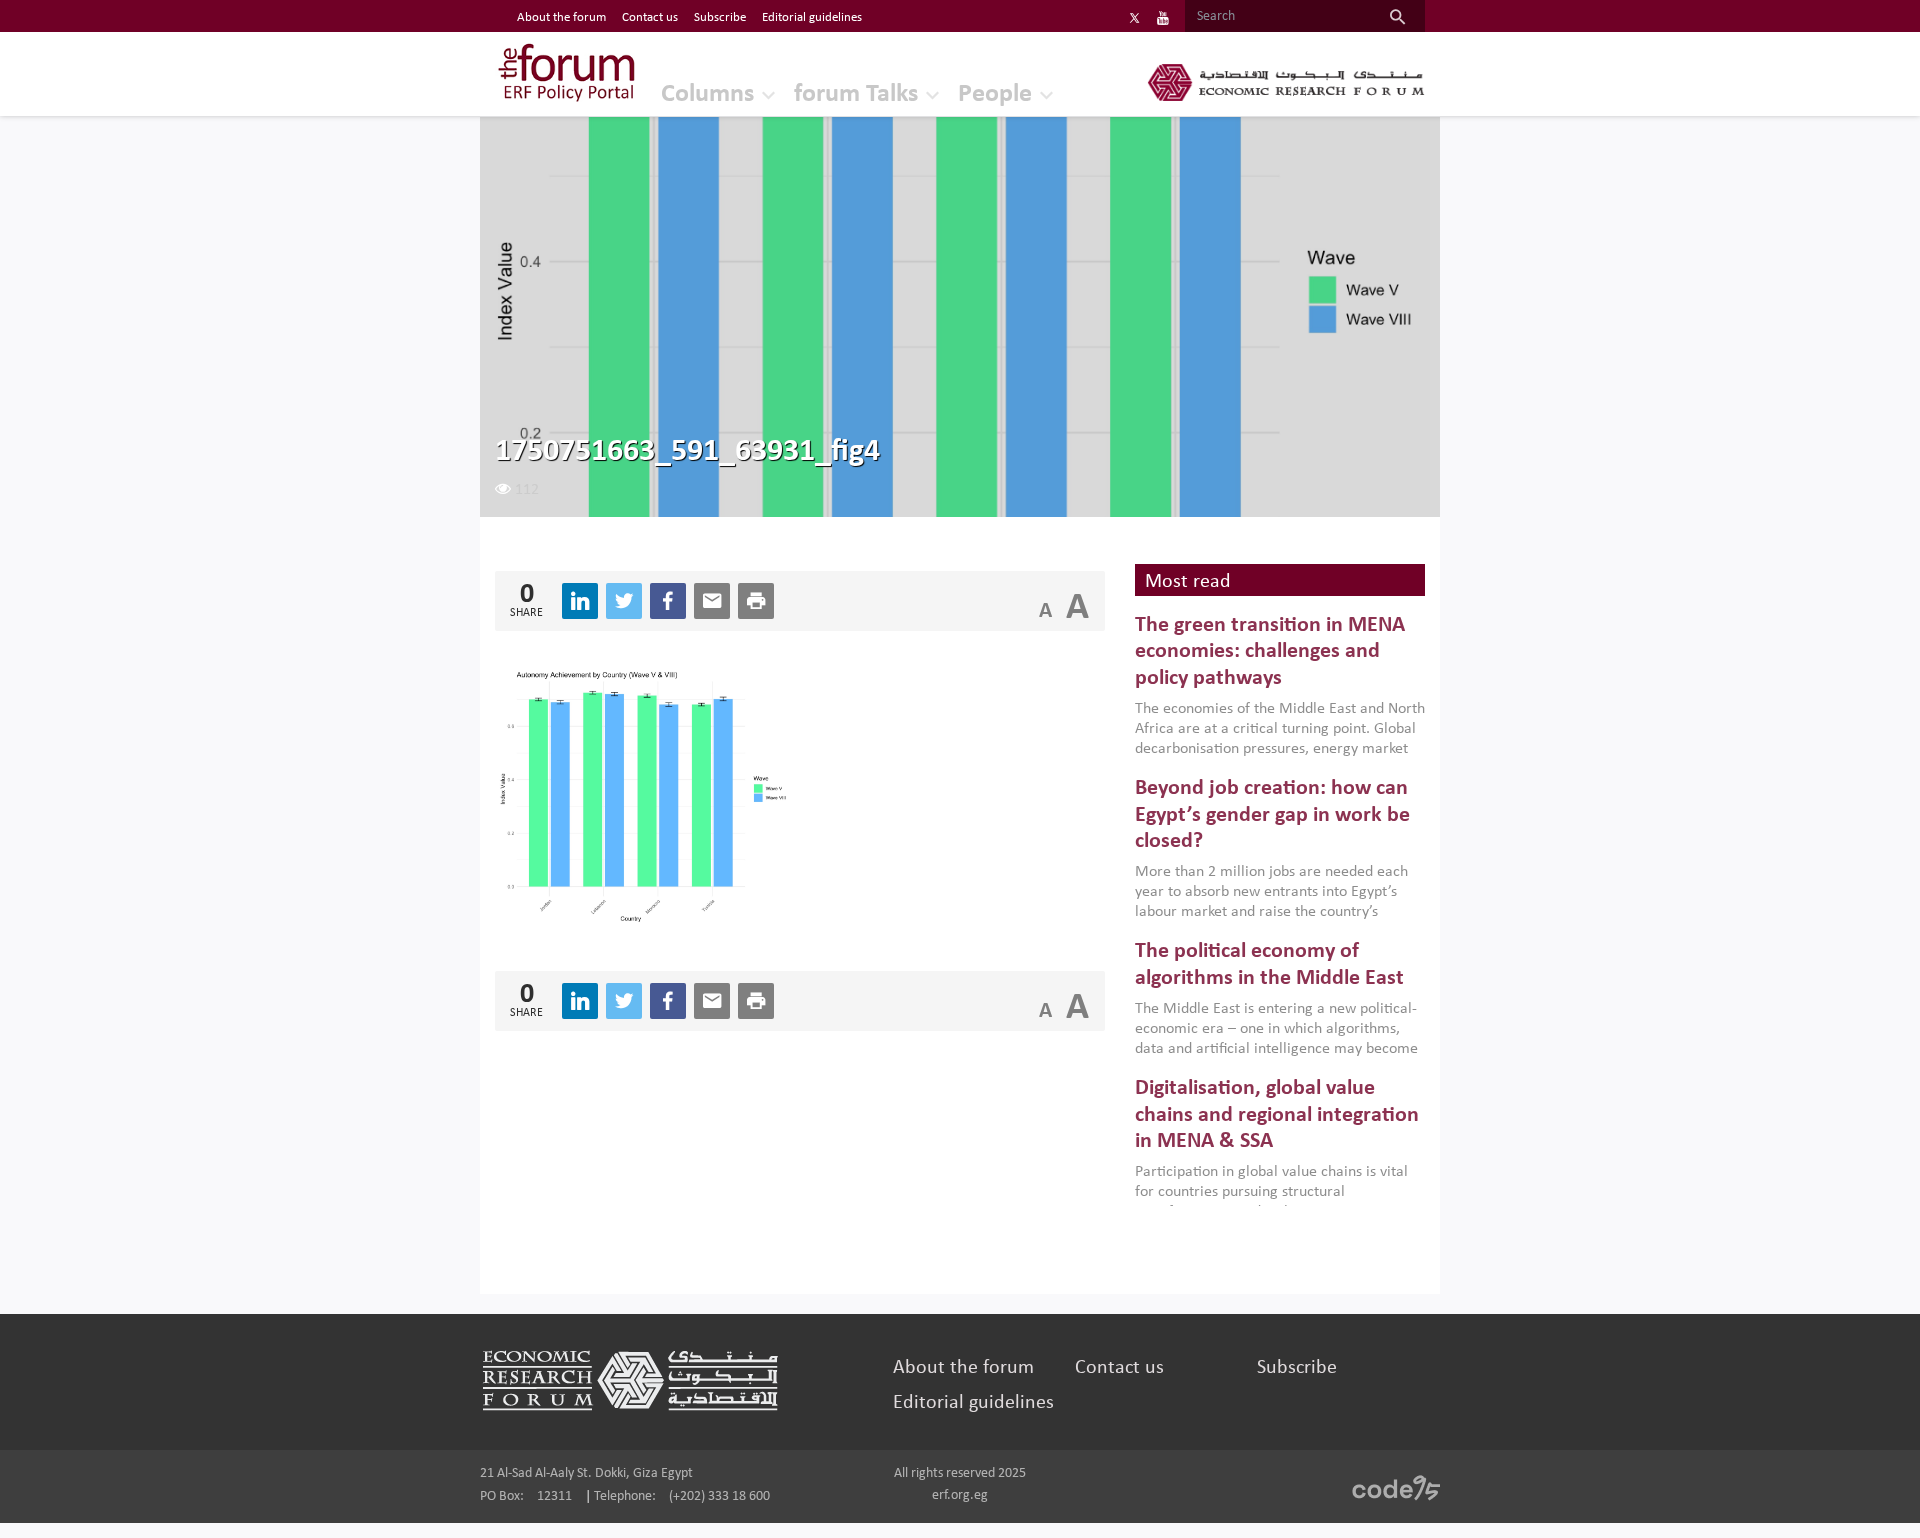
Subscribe (720, 17)
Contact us (650, 17)
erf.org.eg (960, 1495)
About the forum (561, 17)
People (995, 94)
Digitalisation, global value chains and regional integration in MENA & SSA (1277, 1115)
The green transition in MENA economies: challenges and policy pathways (1270, 652)
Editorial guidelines (812, 17)
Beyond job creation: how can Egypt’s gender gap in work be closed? (1272, 815)
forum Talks (856, 94)
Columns (707, 94)
